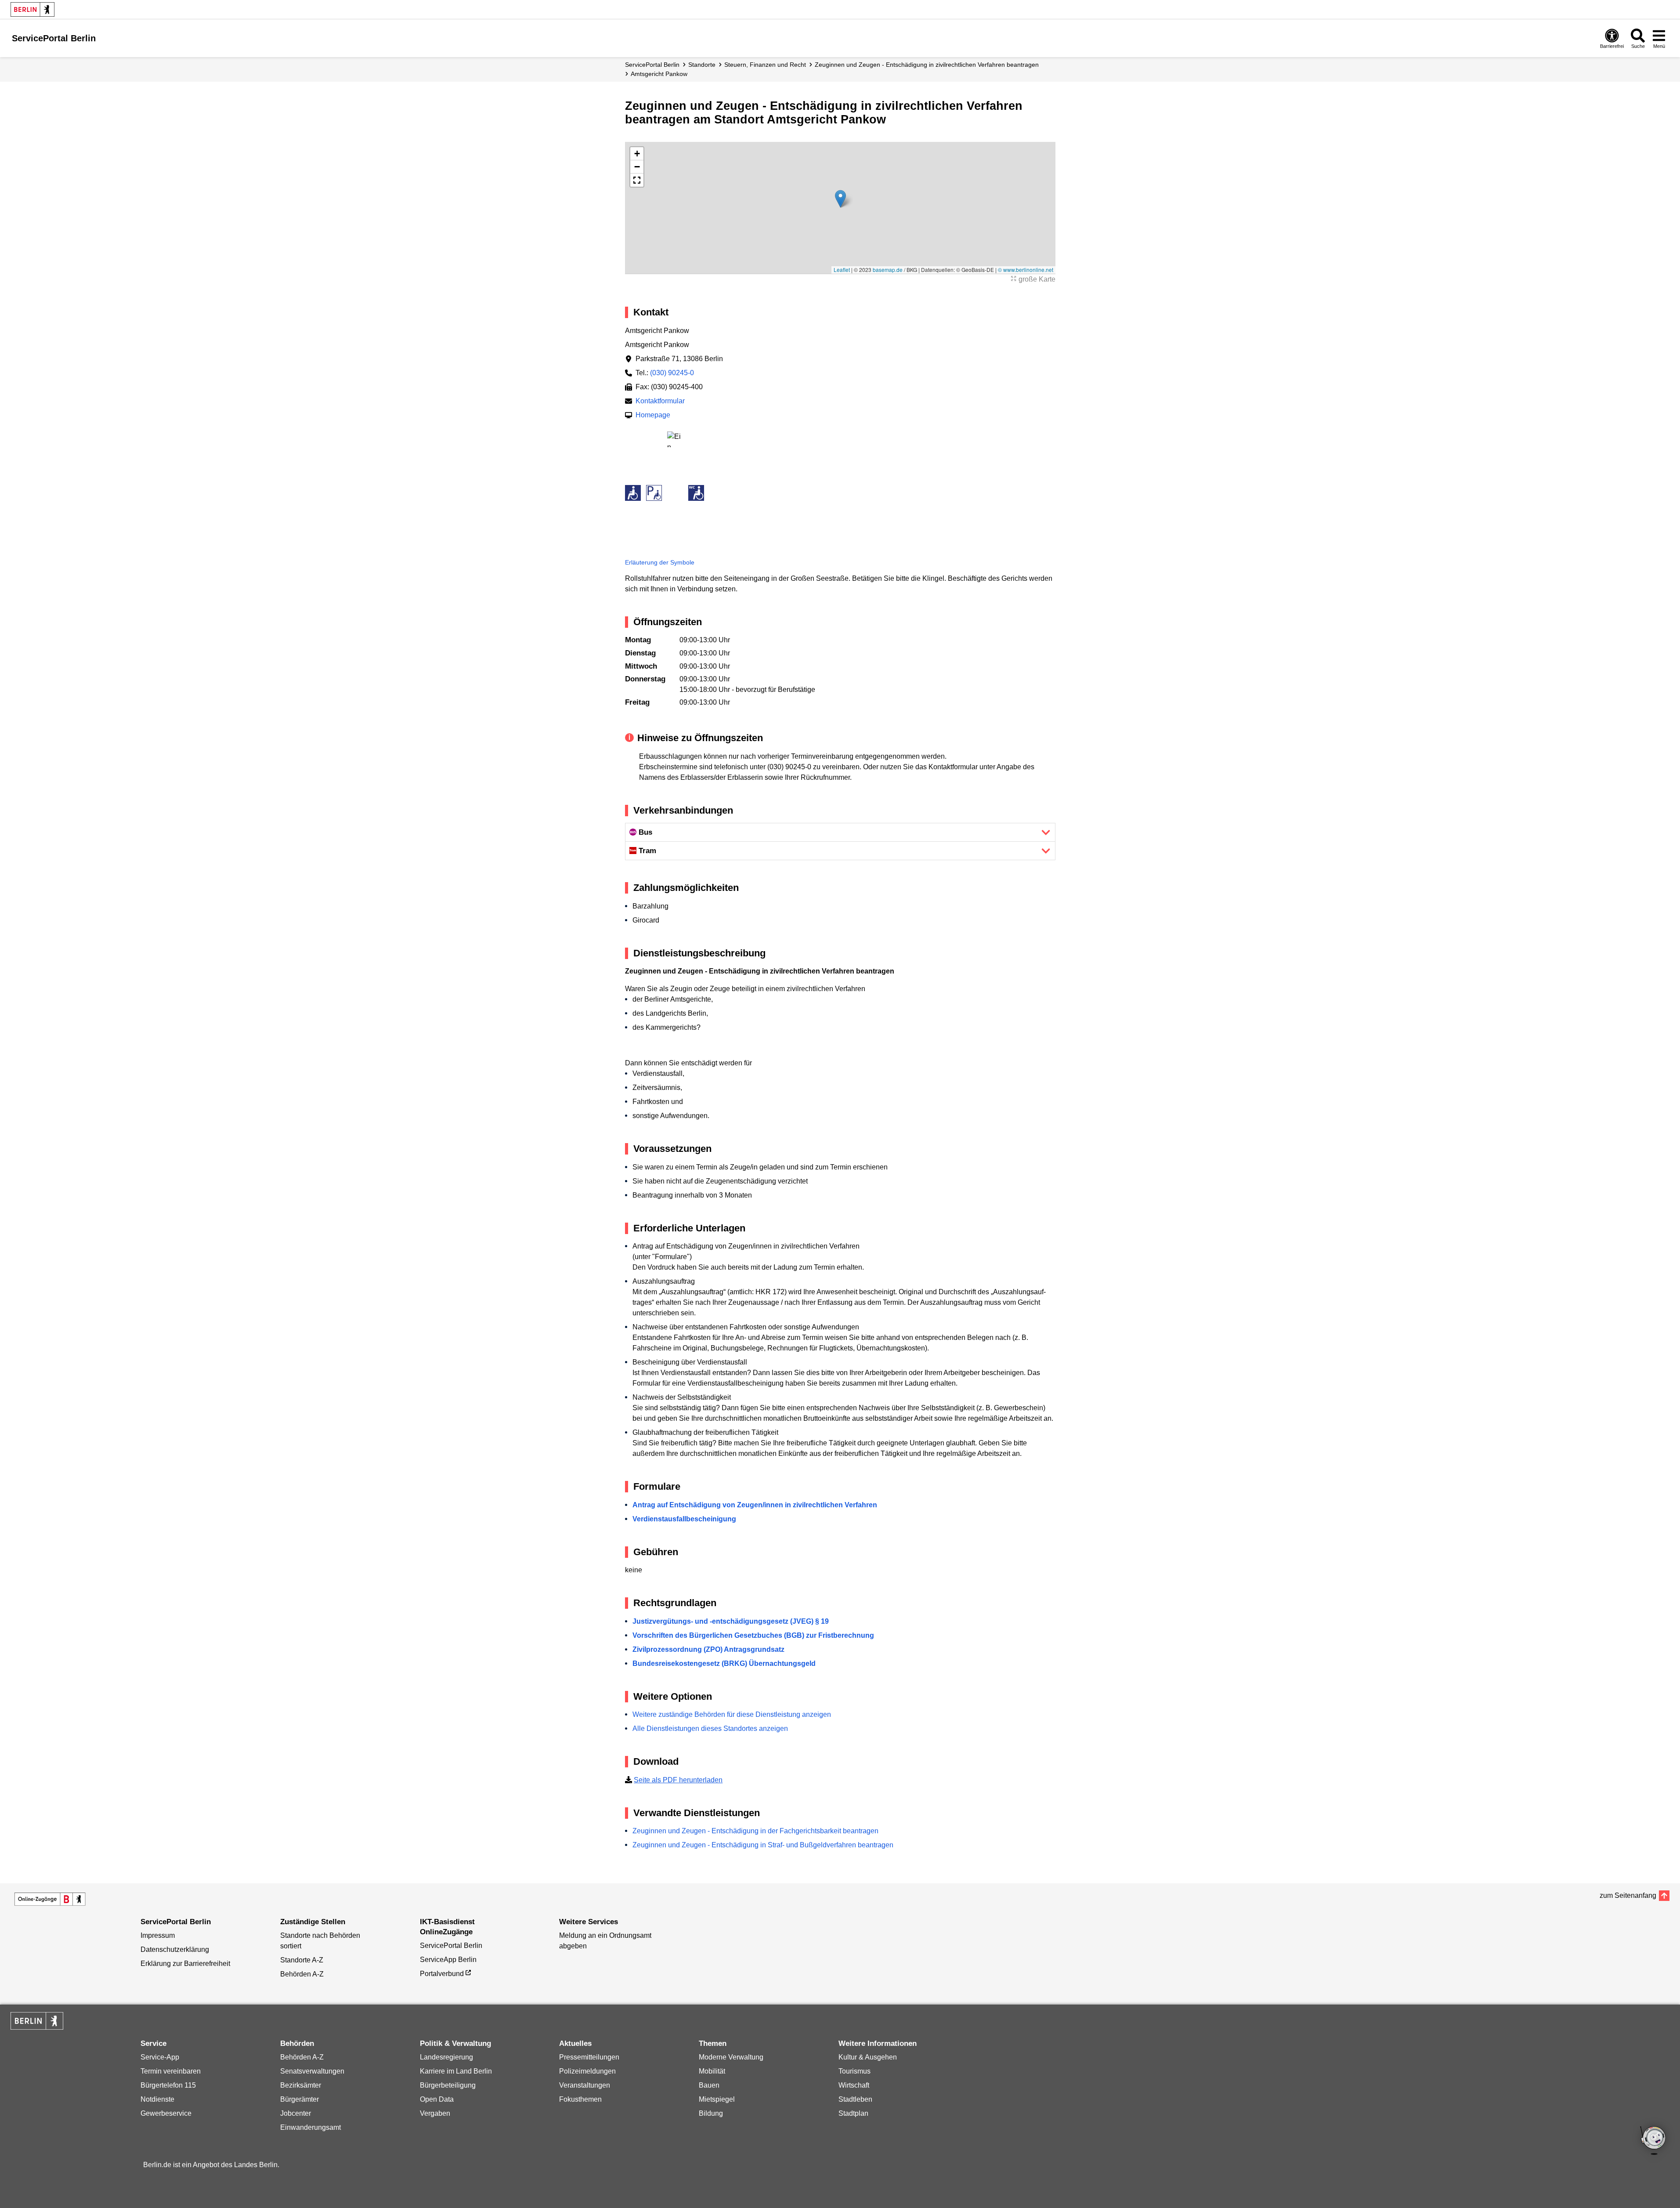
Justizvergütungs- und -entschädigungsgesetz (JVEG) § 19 (731, 1621)
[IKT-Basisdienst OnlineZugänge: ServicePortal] (50, 1899)
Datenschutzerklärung (175, 1949)
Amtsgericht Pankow (659, 74)
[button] (840, 199)
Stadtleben (855, 2099)
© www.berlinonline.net (1026, 270)
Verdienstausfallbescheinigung (684, 1519)
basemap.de (888, 270)
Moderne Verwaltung (731, 2057)
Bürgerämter (300, 2099)
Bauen (709, 2085)
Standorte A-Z (302, 1960)
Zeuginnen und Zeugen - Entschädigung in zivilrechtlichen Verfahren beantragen (927, 65)
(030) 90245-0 (672, 373)
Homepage (653, 415)
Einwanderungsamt (311, 2127)
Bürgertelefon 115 (168, 2085)
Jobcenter (296, 2113)
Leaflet (842, 270)
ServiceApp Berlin (448, 1960)
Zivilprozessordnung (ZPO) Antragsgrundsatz (708, 1649)
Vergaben (435, 2113)
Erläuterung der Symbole (660, 562)
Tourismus (854, 2071)
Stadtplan (853, 2113)
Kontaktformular (660, 401)
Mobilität (712, 2071)
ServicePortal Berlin (652, 65)
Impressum (158, 1935)
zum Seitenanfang (1628, 1895)
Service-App (160, 2057)
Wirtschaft (854, 2085)
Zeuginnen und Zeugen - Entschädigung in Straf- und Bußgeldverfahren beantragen (763, 1845)
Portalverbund (442, 1974)
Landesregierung (446, 2057)
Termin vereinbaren (171, 2071)
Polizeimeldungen (587, 2071)
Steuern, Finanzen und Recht (765, 65)
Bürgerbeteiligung (448, 2085)
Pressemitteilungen (589, 2057)
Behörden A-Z (302, 1974)
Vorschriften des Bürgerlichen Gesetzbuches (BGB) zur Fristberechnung (753, 1635)
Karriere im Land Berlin (456, 2071)
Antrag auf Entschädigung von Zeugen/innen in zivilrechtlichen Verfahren (755, 1505)
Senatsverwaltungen (312, 2071)
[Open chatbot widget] (1654, 2141)
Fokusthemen (580, 2099)
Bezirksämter (301, 2085)
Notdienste (157, 2099)
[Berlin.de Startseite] (33, 9)
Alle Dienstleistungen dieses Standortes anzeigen (710, 1728)
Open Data (437, 2099)
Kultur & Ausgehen (868, 2057)
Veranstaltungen (585, 2085)
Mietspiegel (717, 2099)
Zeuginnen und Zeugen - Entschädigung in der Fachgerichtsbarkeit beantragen (755, 1831)
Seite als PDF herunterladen (678, 1780)
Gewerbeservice (166, 2113)
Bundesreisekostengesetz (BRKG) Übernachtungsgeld (724, 1663)
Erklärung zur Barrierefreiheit (185, 1964)
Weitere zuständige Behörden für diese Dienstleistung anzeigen (732, 1714)
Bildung (711, 2113)
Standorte (702, 65)
